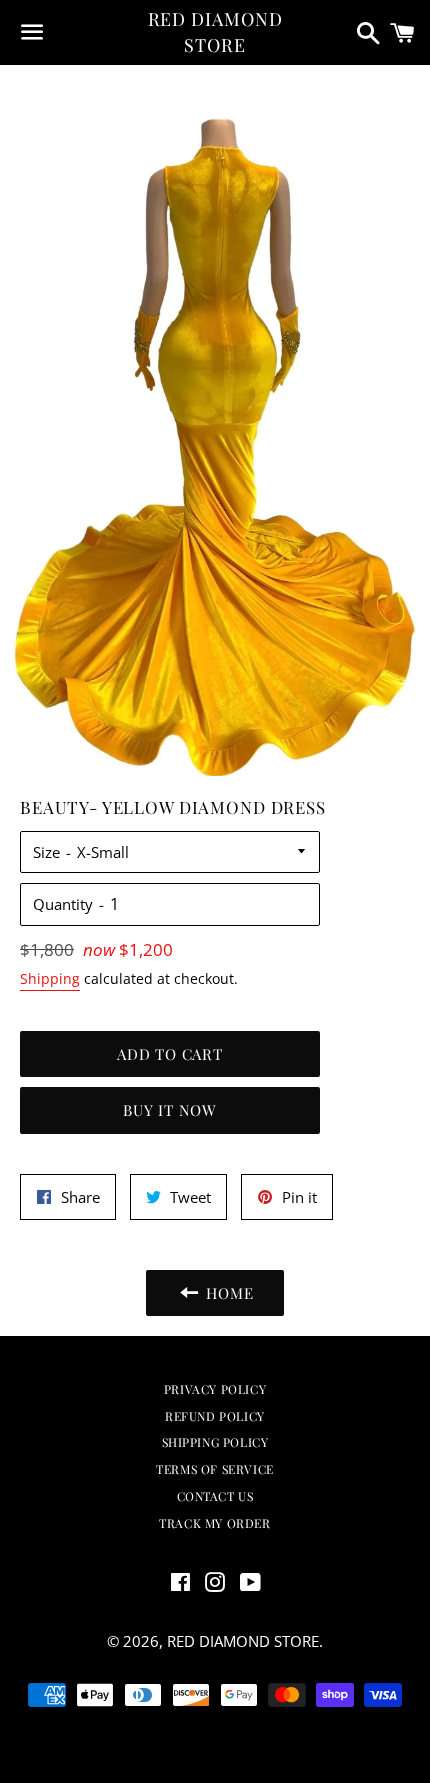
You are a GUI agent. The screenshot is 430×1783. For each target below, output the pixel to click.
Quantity (63, 904)
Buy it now (170, 1110)
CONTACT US (215, 1496)
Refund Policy (215, 1416)
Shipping (50, 978)
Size (46, 852)
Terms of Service (215, 1469)
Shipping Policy (215, 1442)
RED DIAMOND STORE (215, 31)
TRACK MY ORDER (214, 1523)
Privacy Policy (215, 1389)
